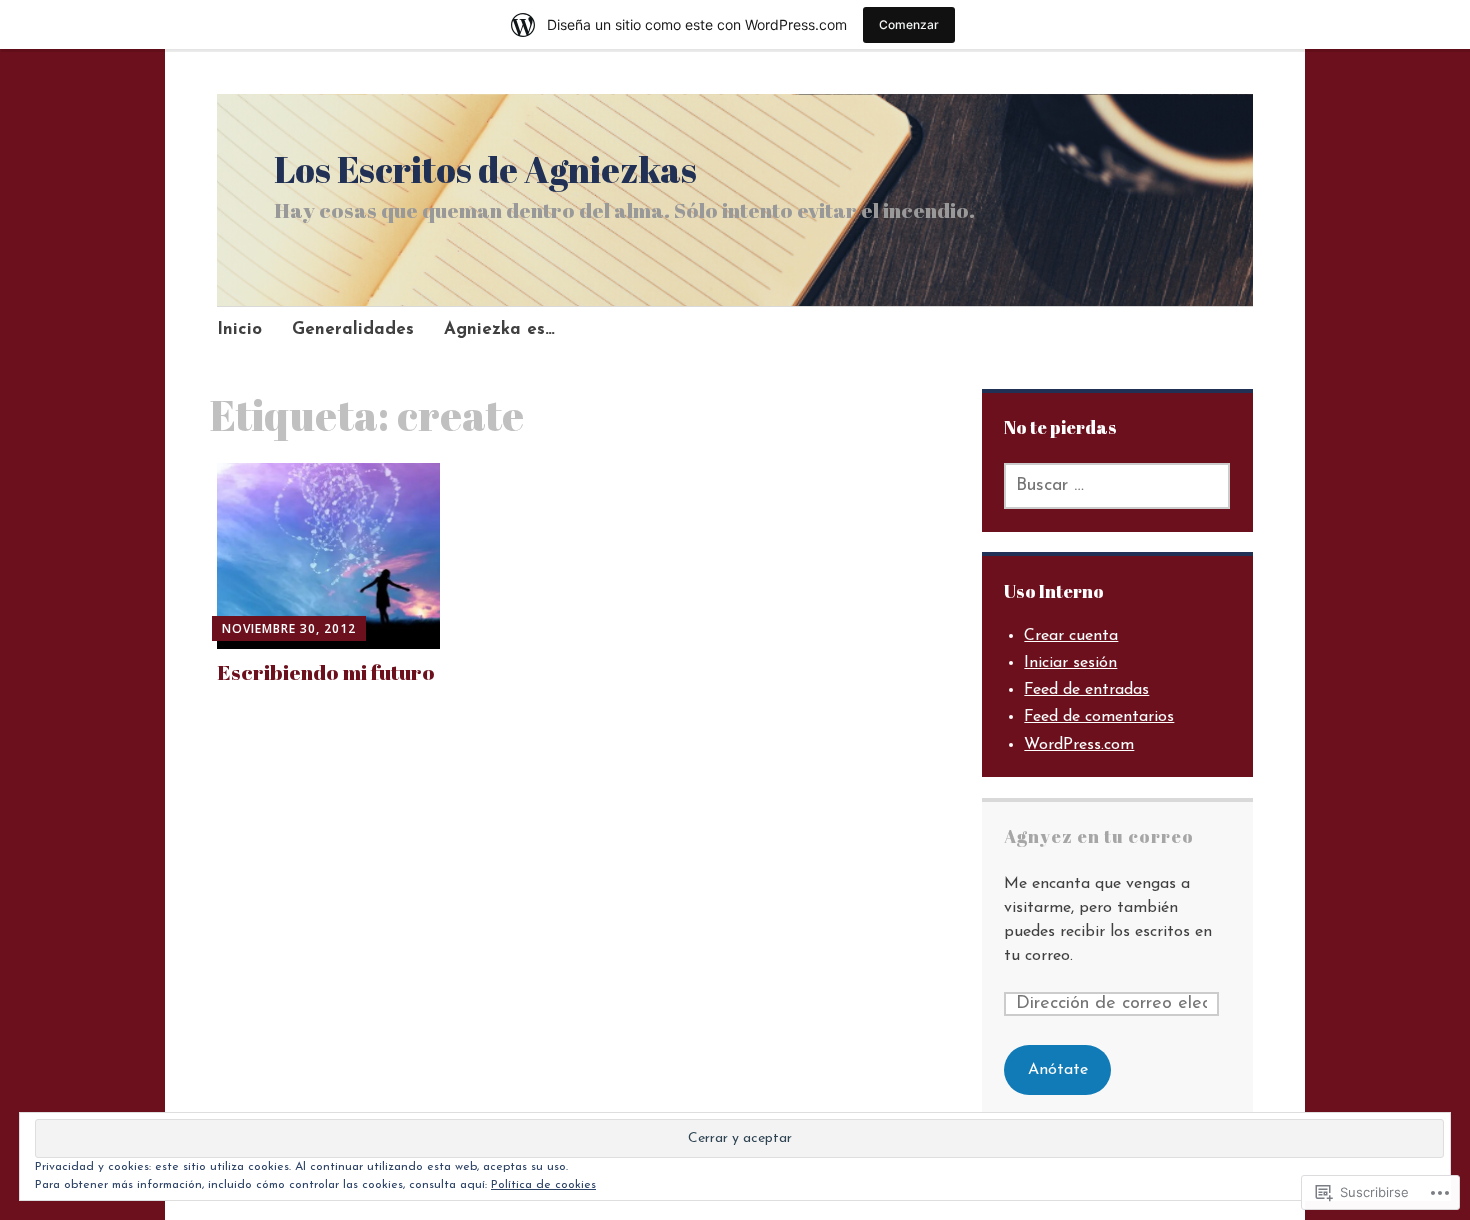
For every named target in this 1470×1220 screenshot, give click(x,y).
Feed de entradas (1086, 690)
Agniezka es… (499, 329)
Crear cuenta (1071, 636)
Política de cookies (543, 1185)
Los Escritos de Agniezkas (485, 169)
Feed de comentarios (1099, 717)
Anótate (1058, 1070)
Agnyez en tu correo (1099, 836)
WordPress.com (1079, 745)
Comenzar (909, 24)
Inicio (239, 329)
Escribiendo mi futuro (326, 672)
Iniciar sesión (1070, 663)
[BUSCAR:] (1117, 486)
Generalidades (353, 329)
